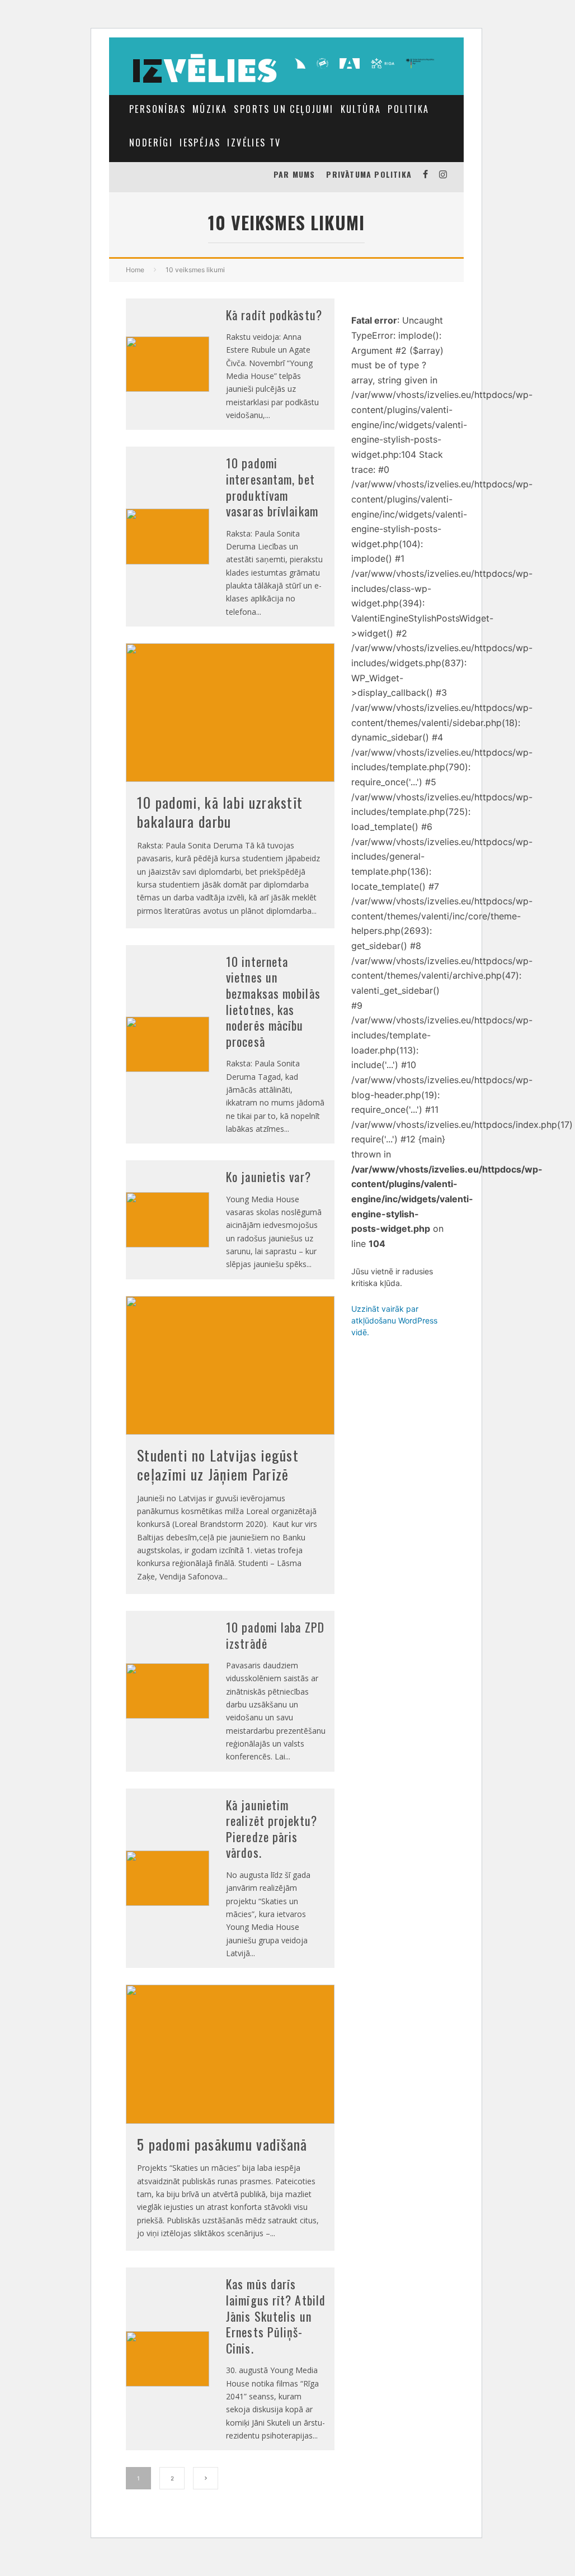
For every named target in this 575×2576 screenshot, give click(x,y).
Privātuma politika (369, 174)
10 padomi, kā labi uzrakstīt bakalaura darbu (220, 812)
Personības (157, 109)
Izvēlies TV (254, 143)
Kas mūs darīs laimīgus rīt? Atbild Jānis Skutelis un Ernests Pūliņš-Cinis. (276, 2316)
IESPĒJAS (200, 143)
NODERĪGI (151, 143)
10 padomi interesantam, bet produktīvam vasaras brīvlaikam (272, 487)
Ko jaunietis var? (268, 1176)
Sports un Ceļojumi (284, 109)
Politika (408, 109)
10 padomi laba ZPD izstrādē (275, 1635)
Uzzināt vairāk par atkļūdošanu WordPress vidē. (394, 1320)
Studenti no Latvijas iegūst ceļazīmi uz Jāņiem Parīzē (218, 1465)
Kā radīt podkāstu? (274, 315)
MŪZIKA (210, 109)
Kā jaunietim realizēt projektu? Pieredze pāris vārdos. (272, 1829)
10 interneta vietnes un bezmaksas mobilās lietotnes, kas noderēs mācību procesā (273, 1001)
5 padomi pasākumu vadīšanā (222, 2144)
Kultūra (361, 109)
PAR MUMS (294, 174)
